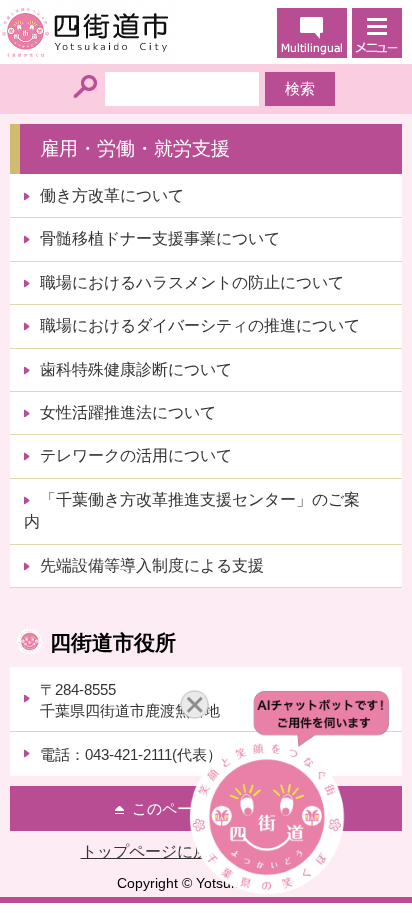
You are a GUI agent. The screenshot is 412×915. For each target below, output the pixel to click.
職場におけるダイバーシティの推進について (200, 325)
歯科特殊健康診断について (136, 369)
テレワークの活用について (136, 455)
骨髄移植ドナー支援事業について (160, 238)
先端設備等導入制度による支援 (152, 565)
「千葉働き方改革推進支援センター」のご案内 (192, 510)
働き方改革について (112, 195)
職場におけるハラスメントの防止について (192, 282)
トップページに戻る (153, 851)
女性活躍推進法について (128, 412)
